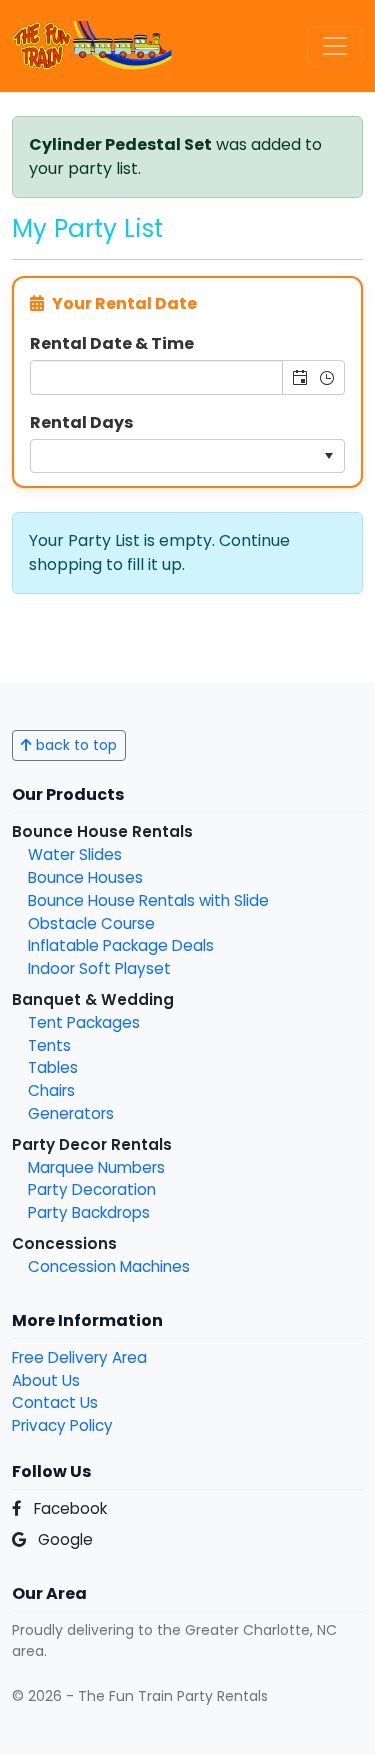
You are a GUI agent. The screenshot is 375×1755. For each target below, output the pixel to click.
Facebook (68, 1508)
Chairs (51, 1090)
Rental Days (81, 422)
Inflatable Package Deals (121, 945)
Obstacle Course (91, 923)
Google (63, 1539)
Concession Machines (109, 1266)
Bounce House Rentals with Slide (148, 900)
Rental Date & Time (112, 343)
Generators (71, 1113)
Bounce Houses (85, 877)
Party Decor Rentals (92, 1144)
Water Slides (75, 854)
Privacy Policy (62, 1425)
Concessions (64, 1243)
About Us (46, 1380)
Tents (49, 1045)
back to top (74, 745)
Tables (53, 1067)
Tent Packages (84, 1022)
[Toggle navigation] (335, 46)
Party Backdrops (89, 1212)
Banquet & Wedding (93, 999)
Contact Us (55, 1402)
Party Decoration (92, 1189)
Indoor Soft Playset (99, 968)
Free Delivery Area (79, 1357)
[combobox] (157, 377)
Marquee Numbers (96, 1167)
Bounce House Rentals (102, 831)
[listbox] (187, 456)
